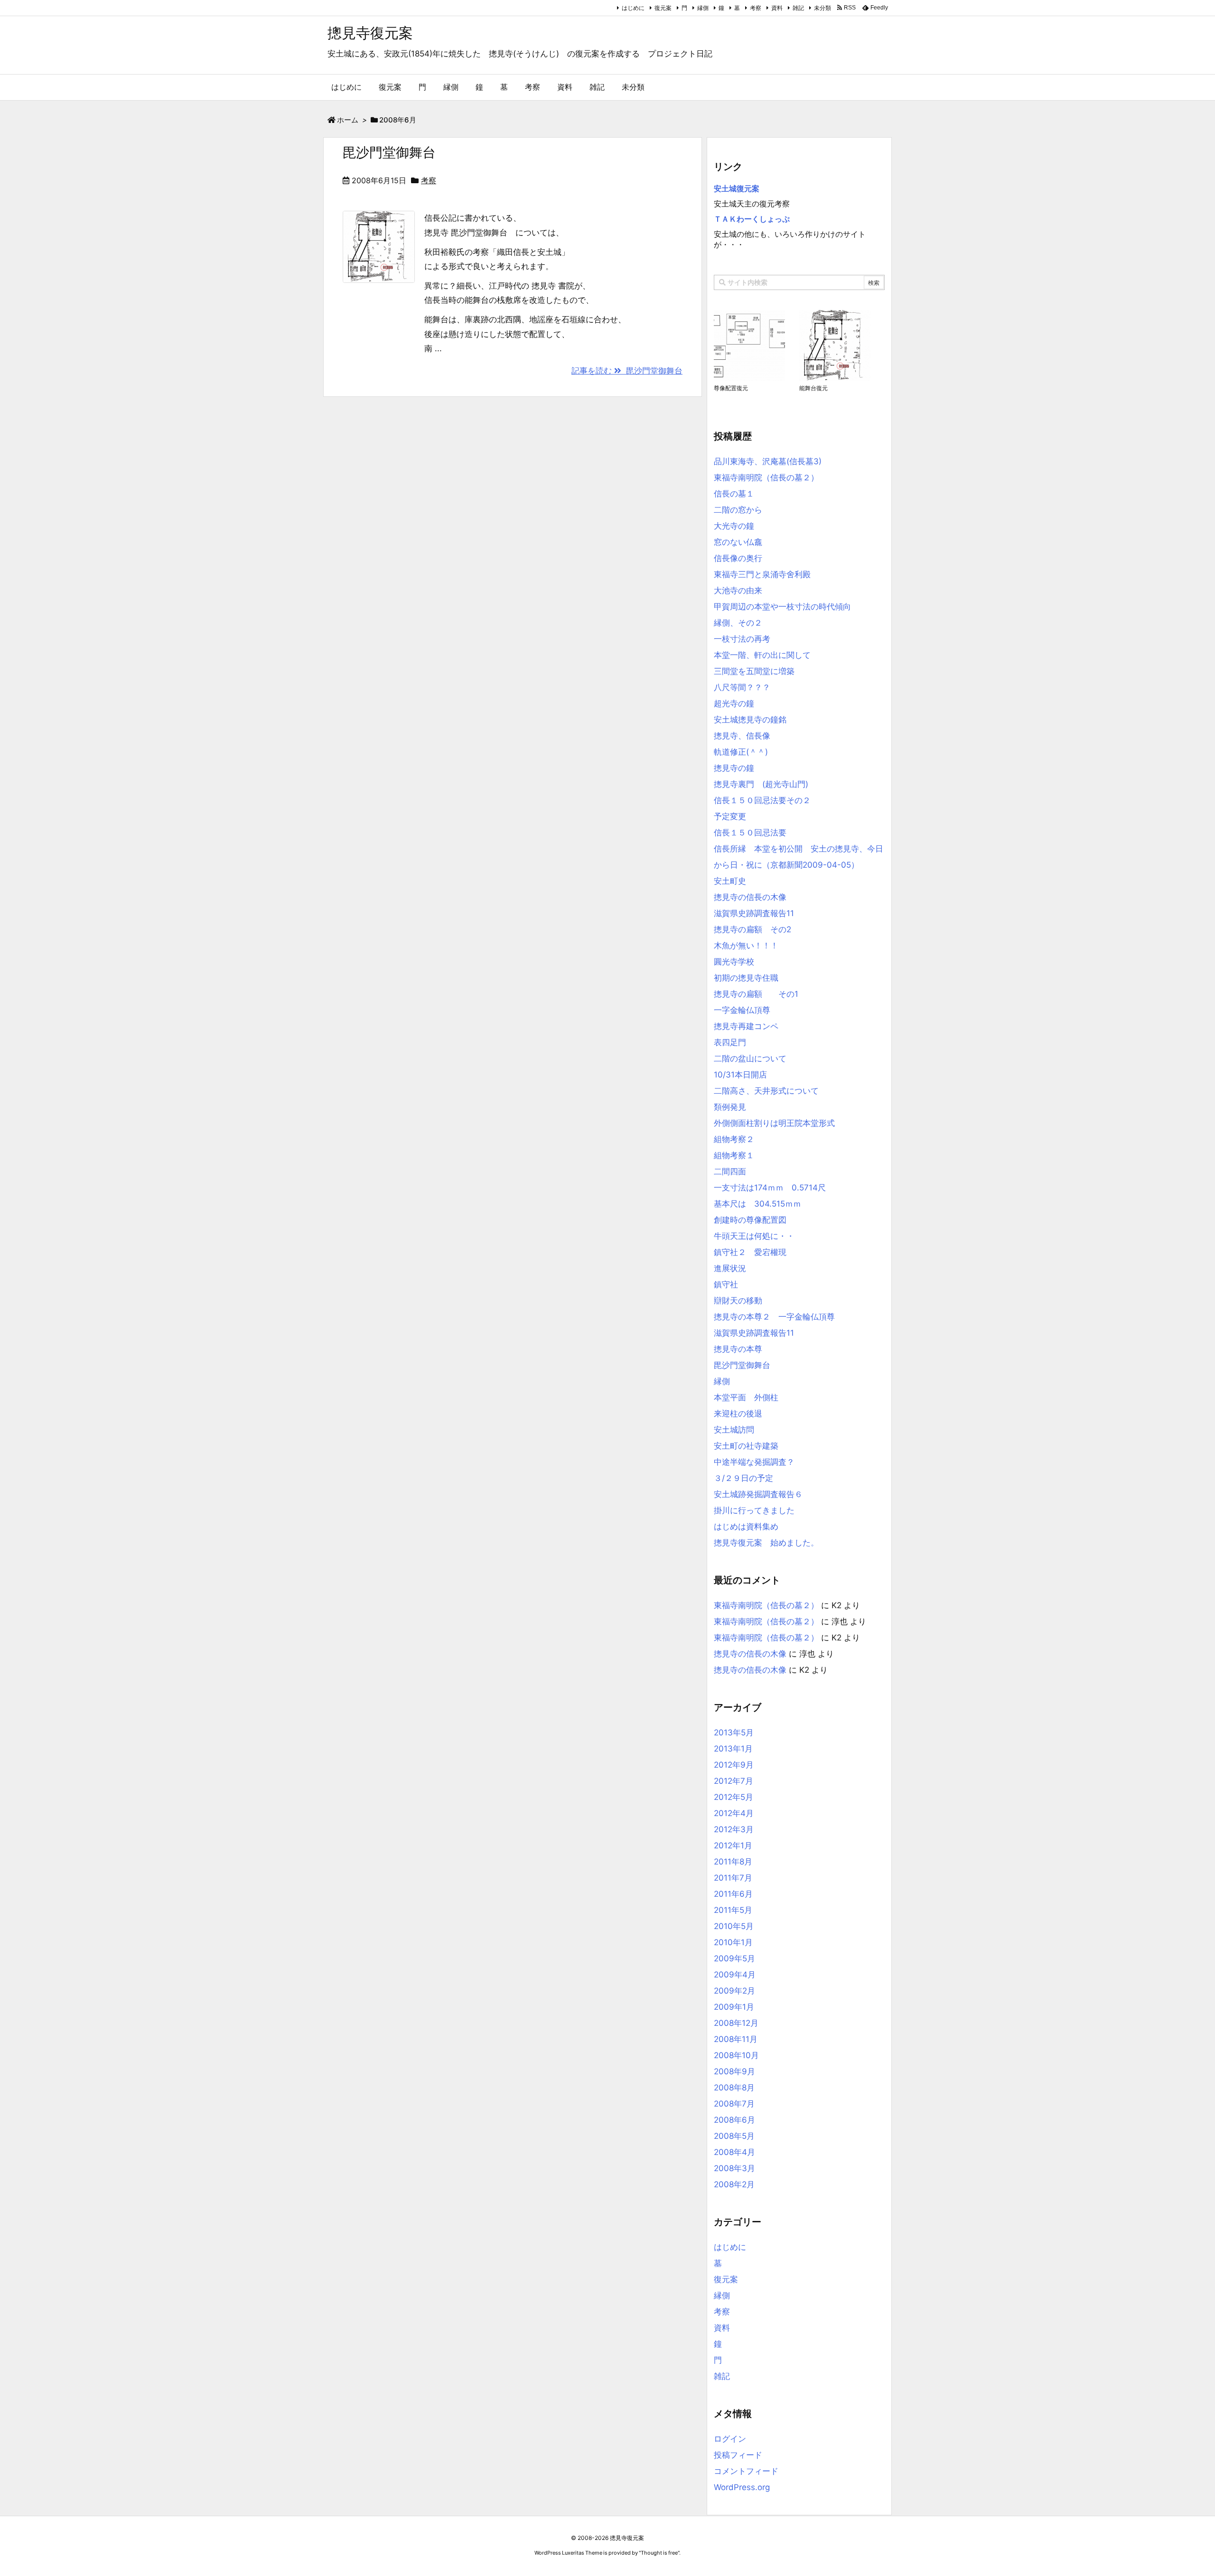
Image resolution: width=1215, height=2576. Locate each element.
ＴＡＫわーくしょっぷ (752, 219)
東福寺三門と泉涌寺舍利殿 (762, 574)
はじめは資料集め (746, 1527)
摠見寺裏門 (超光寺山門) (761, 784)
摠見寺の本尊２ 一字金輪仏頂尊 (774, 1317)
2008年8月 (734, 2088)
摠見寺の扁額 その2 (752, 929)
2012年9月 (734, 1765)
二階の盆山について (750, 1059)
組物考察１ (734, 1155)
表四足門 (730, 1042)
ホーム (348, 120)
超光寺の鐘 (734, 703)
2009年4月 (735, 1975)
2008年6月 (734, 2120)
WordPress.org (742, 2487)
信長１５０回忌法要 (750, 833)
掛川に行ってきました (754, 1510)
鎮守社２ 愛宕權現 (750, 1252)
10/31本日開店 (740, 1075)
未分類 (822, 8)
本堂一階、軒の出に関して (762, 655)
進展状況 (730, 1268)
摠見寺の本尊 (738, 1349)
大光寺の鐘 (734, 526)
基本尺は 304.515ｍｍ (757, 1204)
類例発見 (730, 1107)
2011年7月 (733, 1878)
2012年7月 (734, 1781)
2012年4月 (734, 1813)
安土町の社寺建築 (746, 1446)
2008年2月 (734, 2184)
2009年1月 (734, 2007)
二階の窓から (738, 510)
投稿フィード (738, 2455)
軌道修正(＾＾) (741, 752)
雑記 (798, 8)
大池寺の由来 (738, 590)
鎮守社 (726, 1284)
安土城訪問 (734, 1430)
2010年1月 (733, 1942)
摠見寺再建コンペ (746, 1026)
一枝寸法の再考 (742, 639)
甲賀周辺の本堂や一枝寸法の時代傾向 (782, 607)
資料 (777, 8)
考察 (756, 8)
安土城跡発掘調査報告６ (758, 1494)
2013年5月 (734, 1733)
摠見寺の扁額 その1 (756, 994)
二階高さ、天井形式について (766, 1091)
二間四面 (730, 1171)
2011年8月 (733, 1862)
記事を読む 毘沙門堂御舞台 (627, 371)
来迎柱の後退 (738, 1414)
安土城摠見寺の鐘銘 (750, 720)
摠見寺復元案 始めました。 (766, 1543)
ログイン (730, 2439)
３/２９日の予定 (743, 1478)
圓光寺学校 (734, 962)
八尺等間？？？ (742, 687)
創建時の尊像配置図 (750, 1220)
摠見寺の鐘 (734, 768)
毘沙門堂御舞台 (389, 152)
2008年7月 (734, 2104)
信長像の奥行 (738, 558)
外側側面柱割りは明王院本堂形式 (774, 1123)
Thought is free (659, 2553)
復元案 (663, 8)
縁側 (703, 8)
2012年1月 (733, 1845)
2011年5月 (733, 1910)
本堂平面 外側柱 (746, 1397)
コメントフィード (746, 2471)
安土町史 (730, 881)
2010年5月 (734, 1926)
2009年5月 (734, 1958)
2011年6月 (733, 1894)
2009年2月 (734, 1991)
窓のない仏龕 (738, 542)
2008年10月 (736, 2055)
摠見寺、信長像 (742, 736)
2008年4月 (734, 2152)
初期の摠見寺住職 (746, 978)
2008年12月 (736, 2023)
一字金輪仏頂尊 (742, 1010)
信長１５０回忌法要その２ (762, 800)
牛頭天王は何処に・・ (754, 1236)
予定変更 (730, 816)
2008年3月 (734, 2168)
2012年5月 (734, 1797)
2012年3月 (734, 1829)
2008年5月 (734, 2136)
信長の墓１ (734, 494)
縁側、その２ (738, 623)
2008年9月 (734, 2071)
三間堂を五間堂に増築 (754, 671)
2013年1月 (733, 1749)
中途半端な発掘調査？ (754, 1462)
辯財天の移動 (738, 1301)
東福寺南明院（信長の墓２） (766, 478)
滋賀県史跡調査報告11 (754, 913)
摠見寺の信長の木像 (750, 897)
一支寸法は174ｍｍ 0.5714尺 (770, 1188)
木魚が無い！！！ (746, 946)
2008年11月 (736, 2039)
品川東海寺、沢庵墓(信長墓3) (768, 461)
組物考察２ (734, 1139)
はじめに (633, 8)
